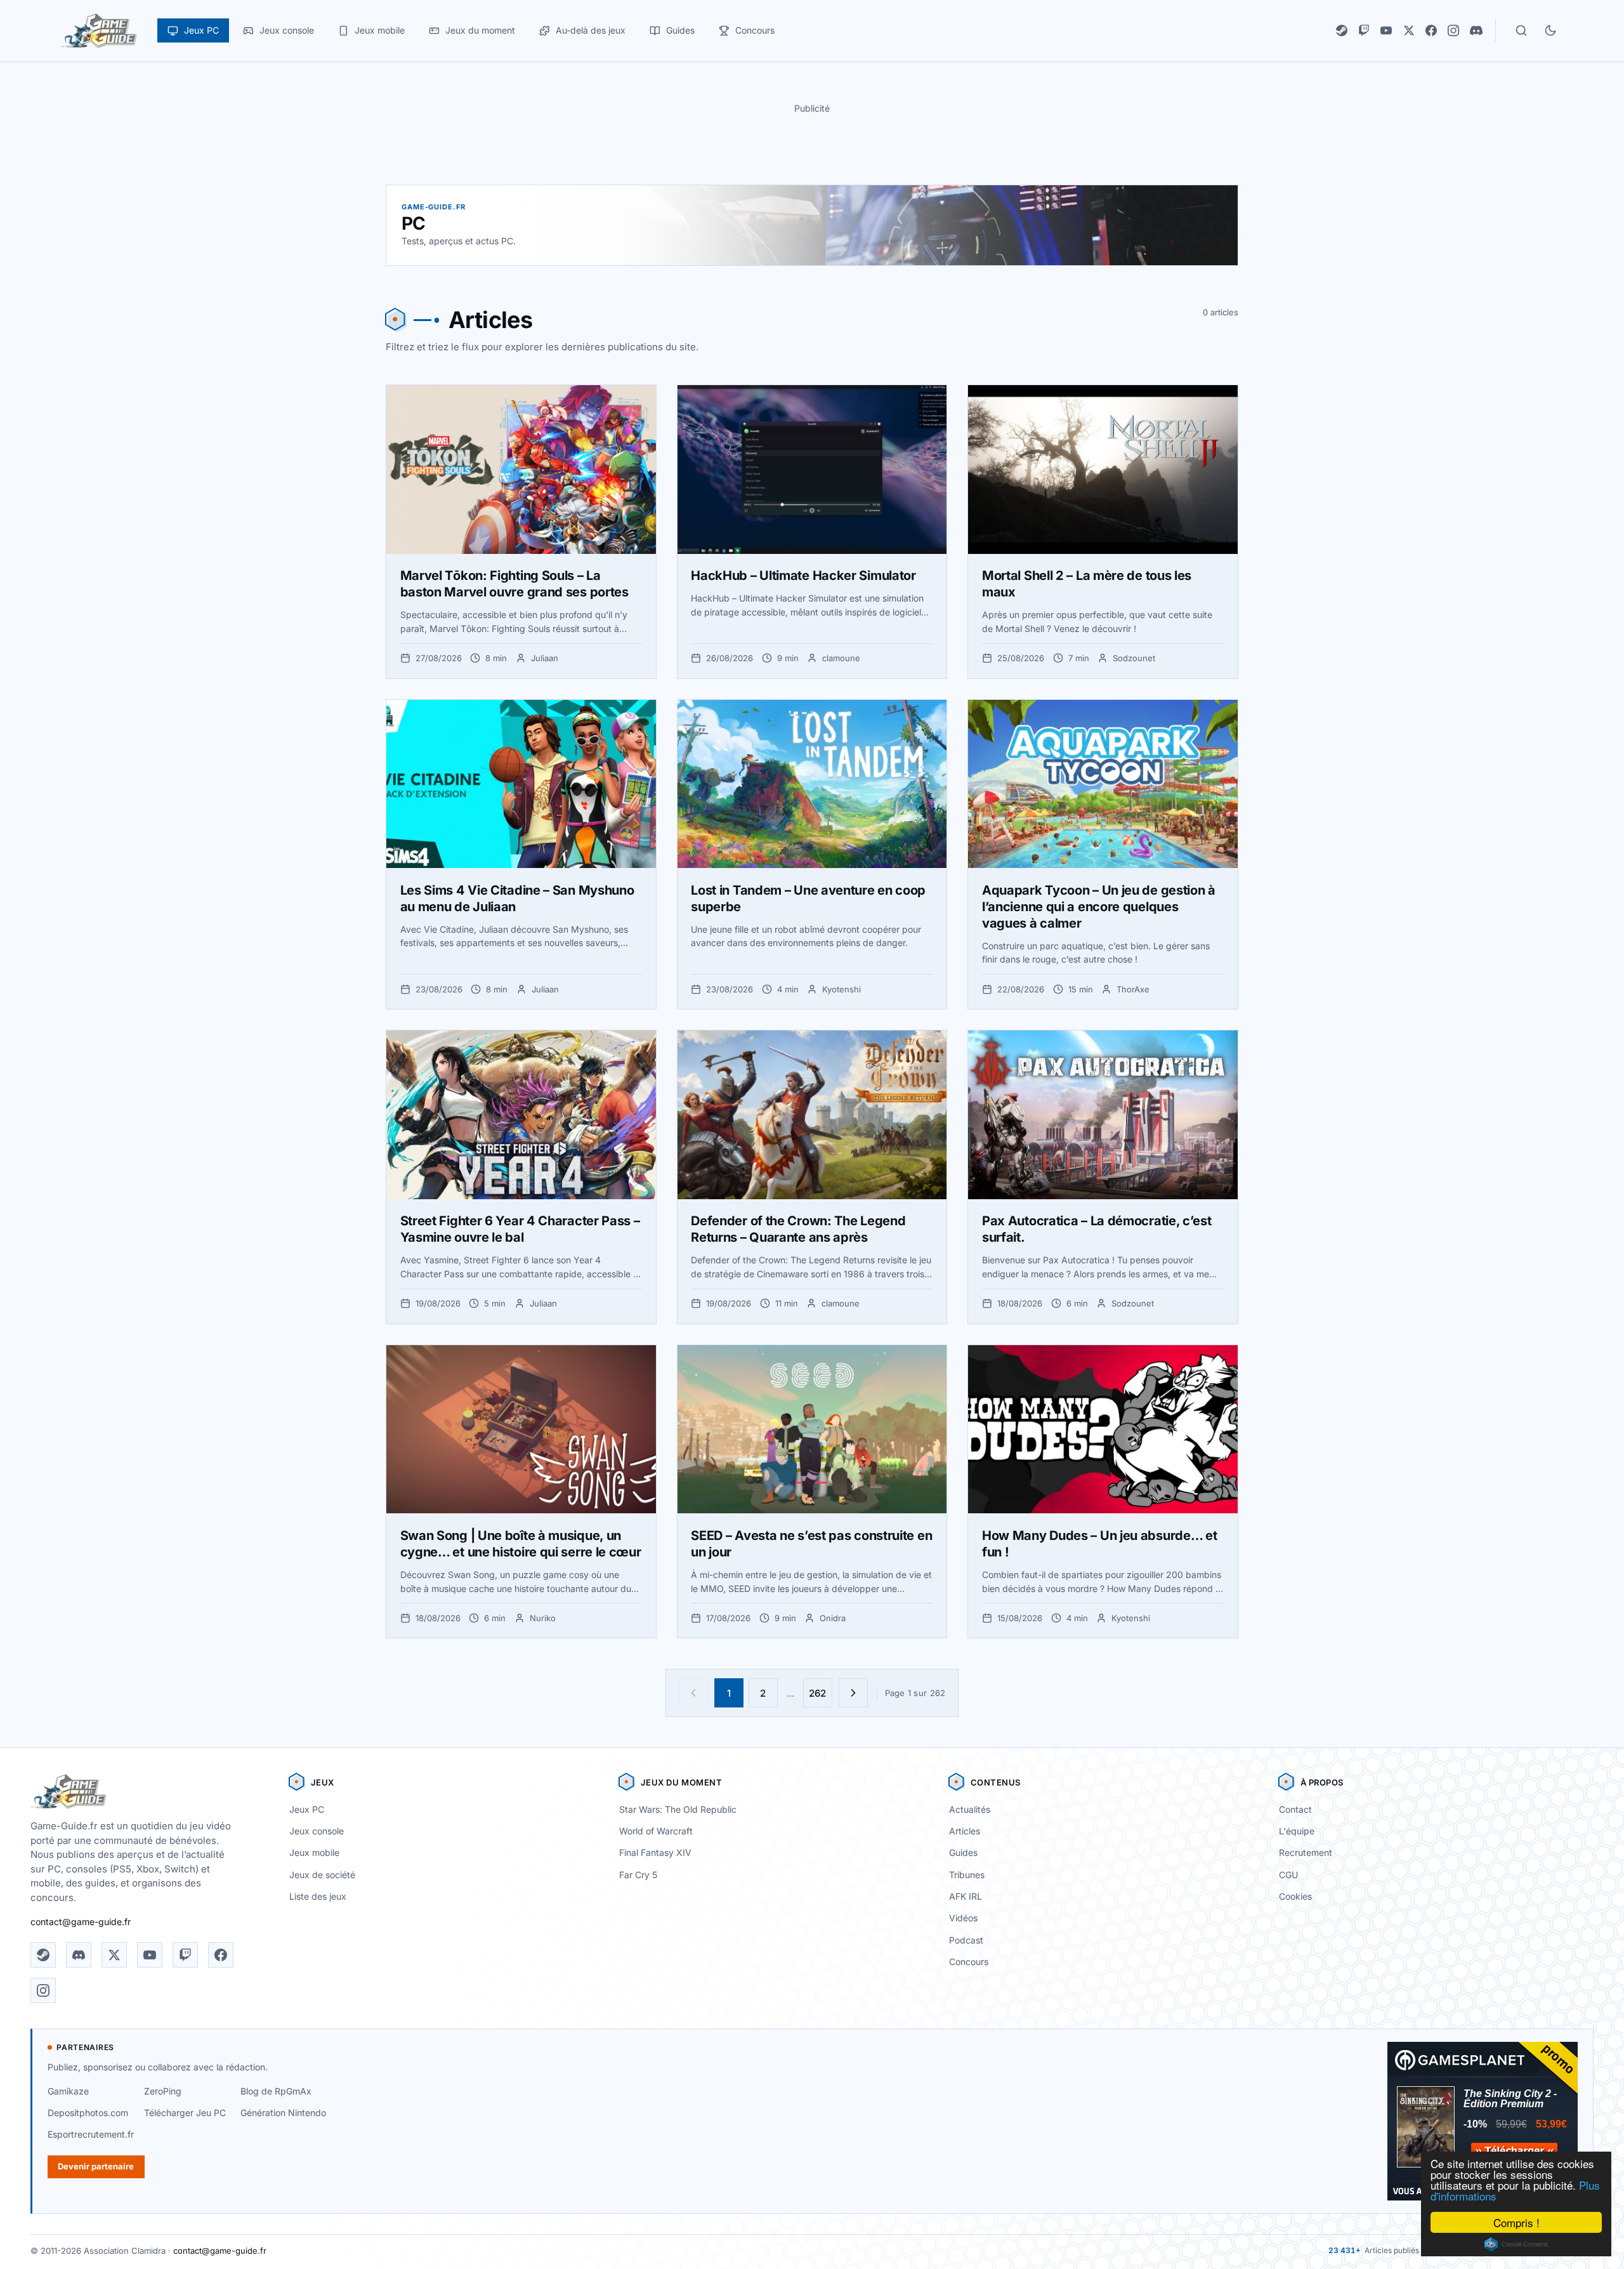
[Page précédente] (693, 1693)
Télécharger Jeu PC (185, 2113)
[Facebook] (1431, 30)
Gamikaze (68, 2091)
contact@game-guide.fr (81, 1922)
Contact (1295, 1809)
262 (817, 1693)
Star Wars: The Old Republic (678, 1809)
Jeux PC (307, 1809)
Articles (965, 1831)
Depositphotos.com (88, 2113)
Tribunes (967, 1875)
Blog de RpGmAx (276, 2091)
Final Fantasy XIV (655, 1852)
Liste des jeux (318, 1896)
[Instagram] (1453, 30)
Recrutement (1306, 1852)
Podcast (966, 1940)
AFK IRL (966, 1896)
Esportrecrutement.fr (91, 2134)
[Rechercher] (1521, 30)
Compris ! (1516, 2222)
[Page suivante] (853, 1693)
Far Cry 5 (638, 1875)
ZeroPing (163, 2091)
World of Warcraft (656, 1831)
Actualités (970, 1809)
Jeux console (317, 1831)
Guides (963, 1852)
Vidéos (963, 1918)
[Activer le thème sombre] (1550, 30)
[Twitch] (1364, 30)
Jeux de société (322, 1875)
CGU (1288, 1875)
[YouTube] (1386, 30)
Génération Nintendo (283, 2113)
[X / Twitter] (1409, 30)
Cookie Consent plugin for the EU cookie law (1516, 2244)
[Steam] (1342, 30)
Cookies (1295, 1896)
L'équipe (1297, 1831)
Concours (969, 1962)
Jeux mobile (314, 1852)
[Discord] (1476, 30)
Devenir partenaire (96, 2166)
